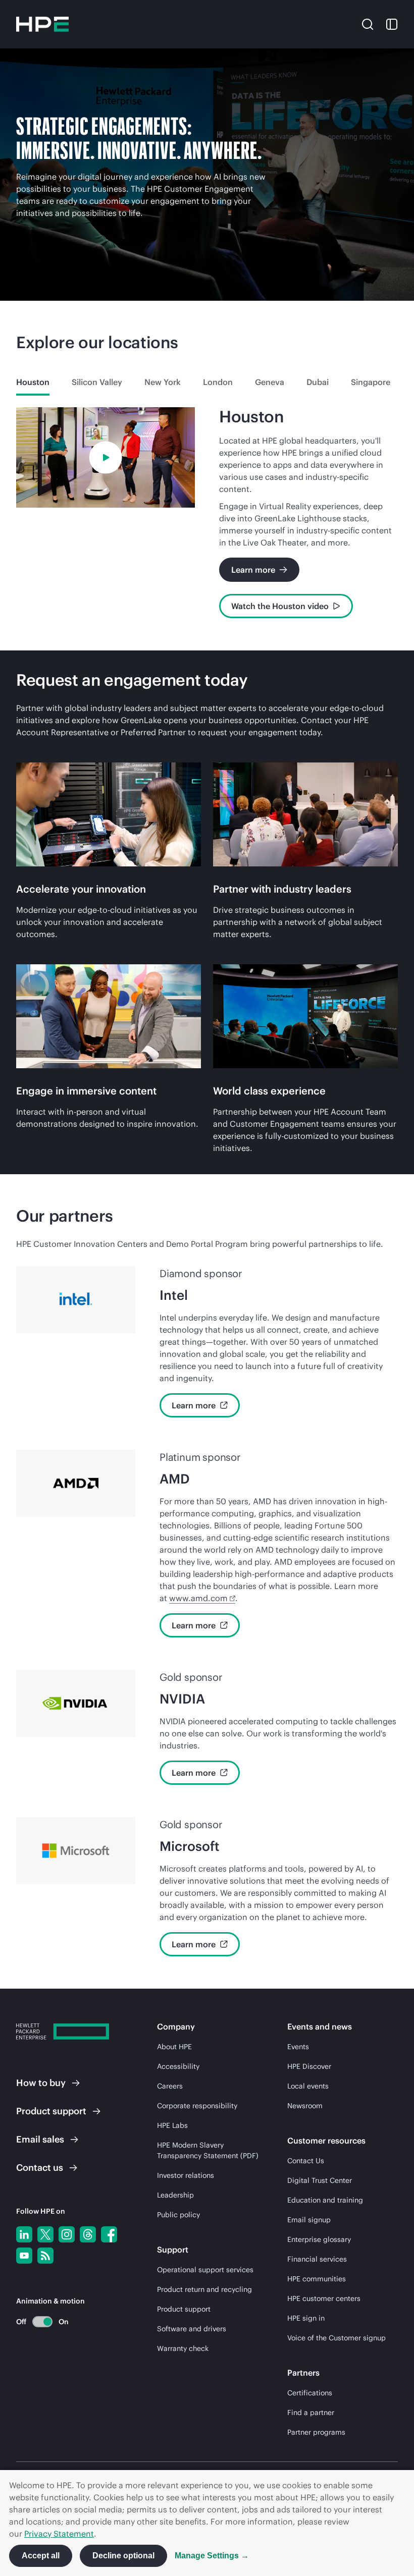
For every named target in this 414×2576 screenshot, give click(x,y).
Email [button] (40, 2139)
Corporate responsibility (197, 2106)
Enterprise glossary (319, 2239)
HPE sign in (306, 2318)
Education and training (325, 2200)
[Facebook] (109, 2234)
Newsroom (305, 2106)
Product (51, 2111)
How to (41, 2083)
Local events (308, 2086)
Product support (184, 2309)
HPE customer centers (324, 2298)
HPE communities (317, 2279)
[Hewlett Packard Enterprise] (42, 24)
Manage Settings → (212, 2556)
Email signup (309, 2220)
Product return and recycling (204, 2289)
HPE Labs (172, 2125)
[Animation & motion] (42, 2322)
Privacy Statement (59, 2534)
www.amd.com (198, 1598)
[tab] (33, 382)
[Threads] (88, 2234)
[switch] (37, 2321)
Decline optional (123, 2556)
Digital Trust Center (320, 2180)
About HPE (174, 2047)
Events (298, 2047)
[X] (45, 2234)
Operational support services (205, 2270)
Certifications (310, 2393)
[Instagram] (67, 2234)
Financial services (317, 2259)
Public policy (178, 2215)
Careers (170, 2086)
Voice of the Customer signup (337, 2338)
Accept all (41, 2556)
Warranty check (183, 2348)
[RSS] (45, 2256)
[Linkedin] (24, 2234)
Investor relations (186, 2175)
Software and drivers (192, 2329)
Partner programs (316, 2432)
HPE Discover (309, 2066)
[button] (368, 24)
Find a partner (311, 2413)
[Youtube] (24, 2256)
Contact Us (306, 2161)
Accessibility (178, 2066)
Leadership (175, 2195)
